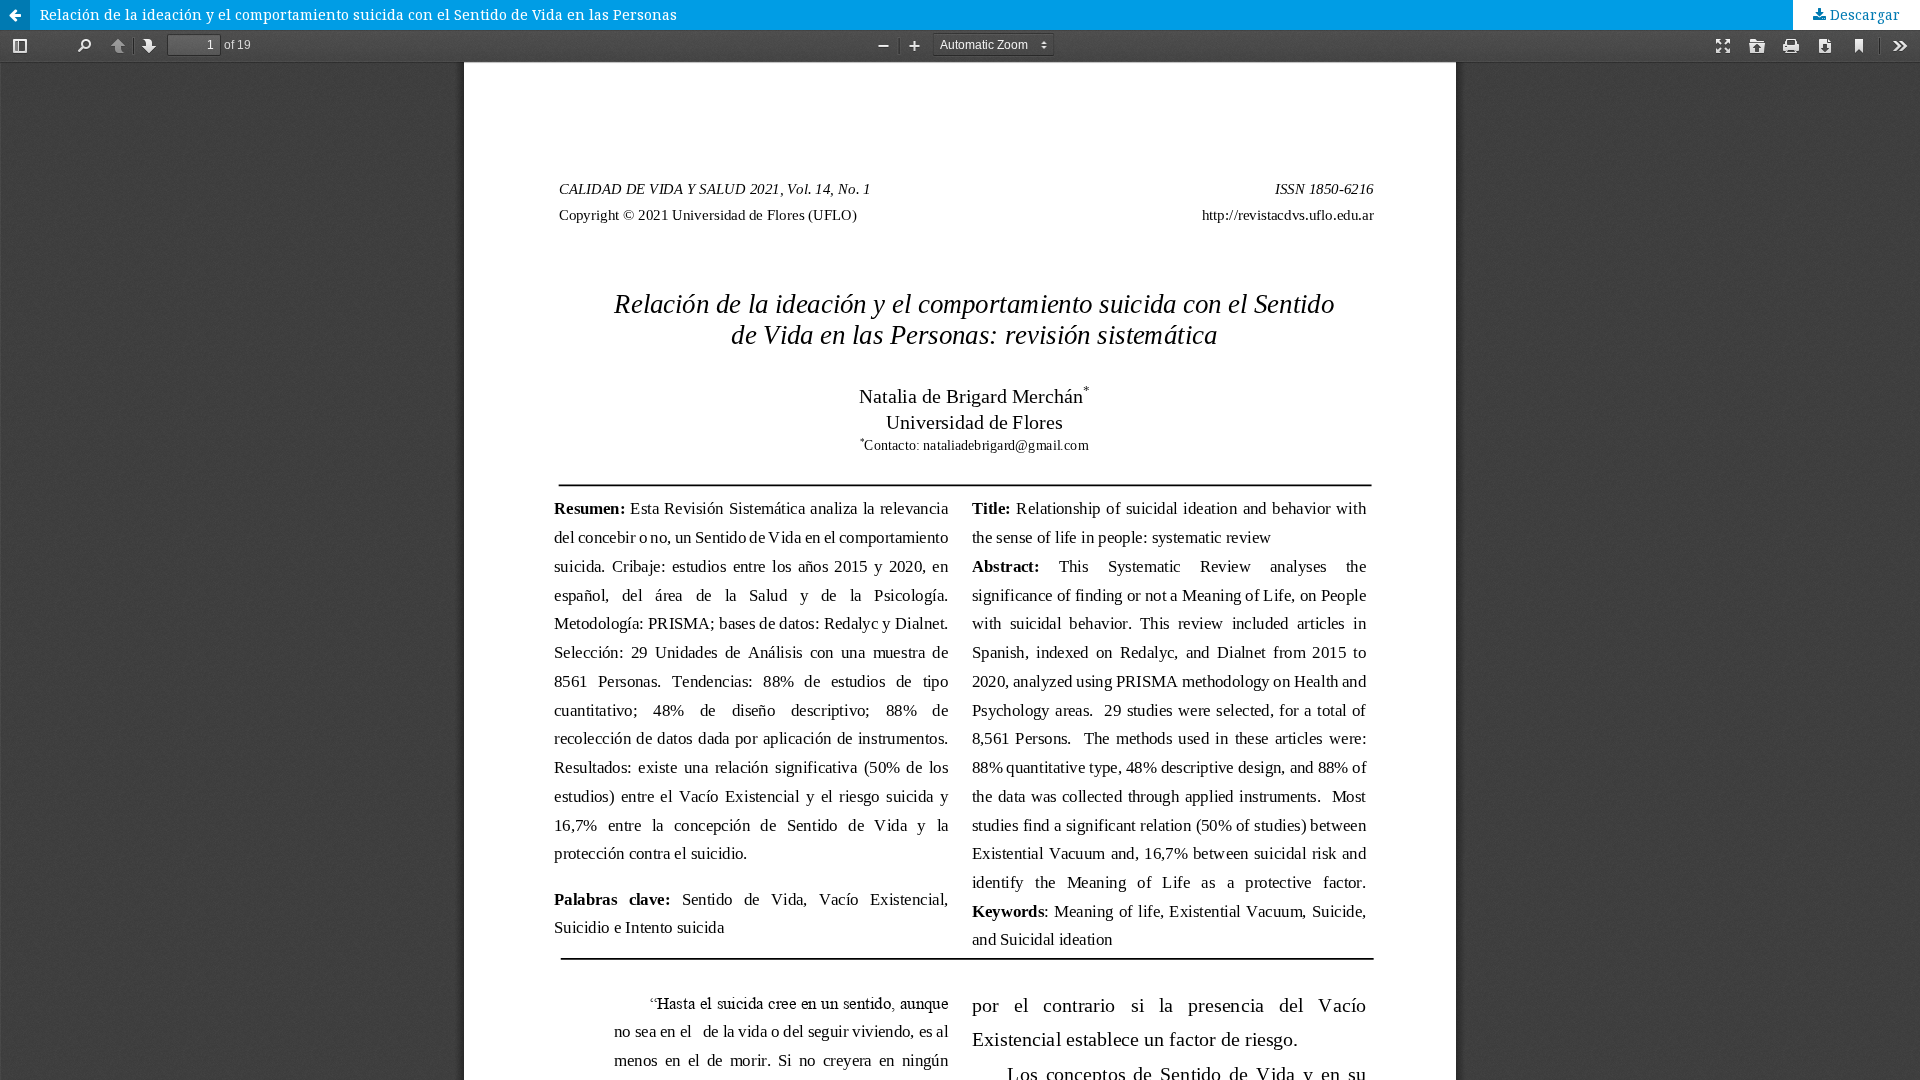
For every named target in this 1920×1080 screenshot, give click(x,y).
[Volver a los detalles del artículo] (15, 15)
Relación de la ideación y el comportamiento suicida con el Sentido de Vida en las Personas (358, 14)
